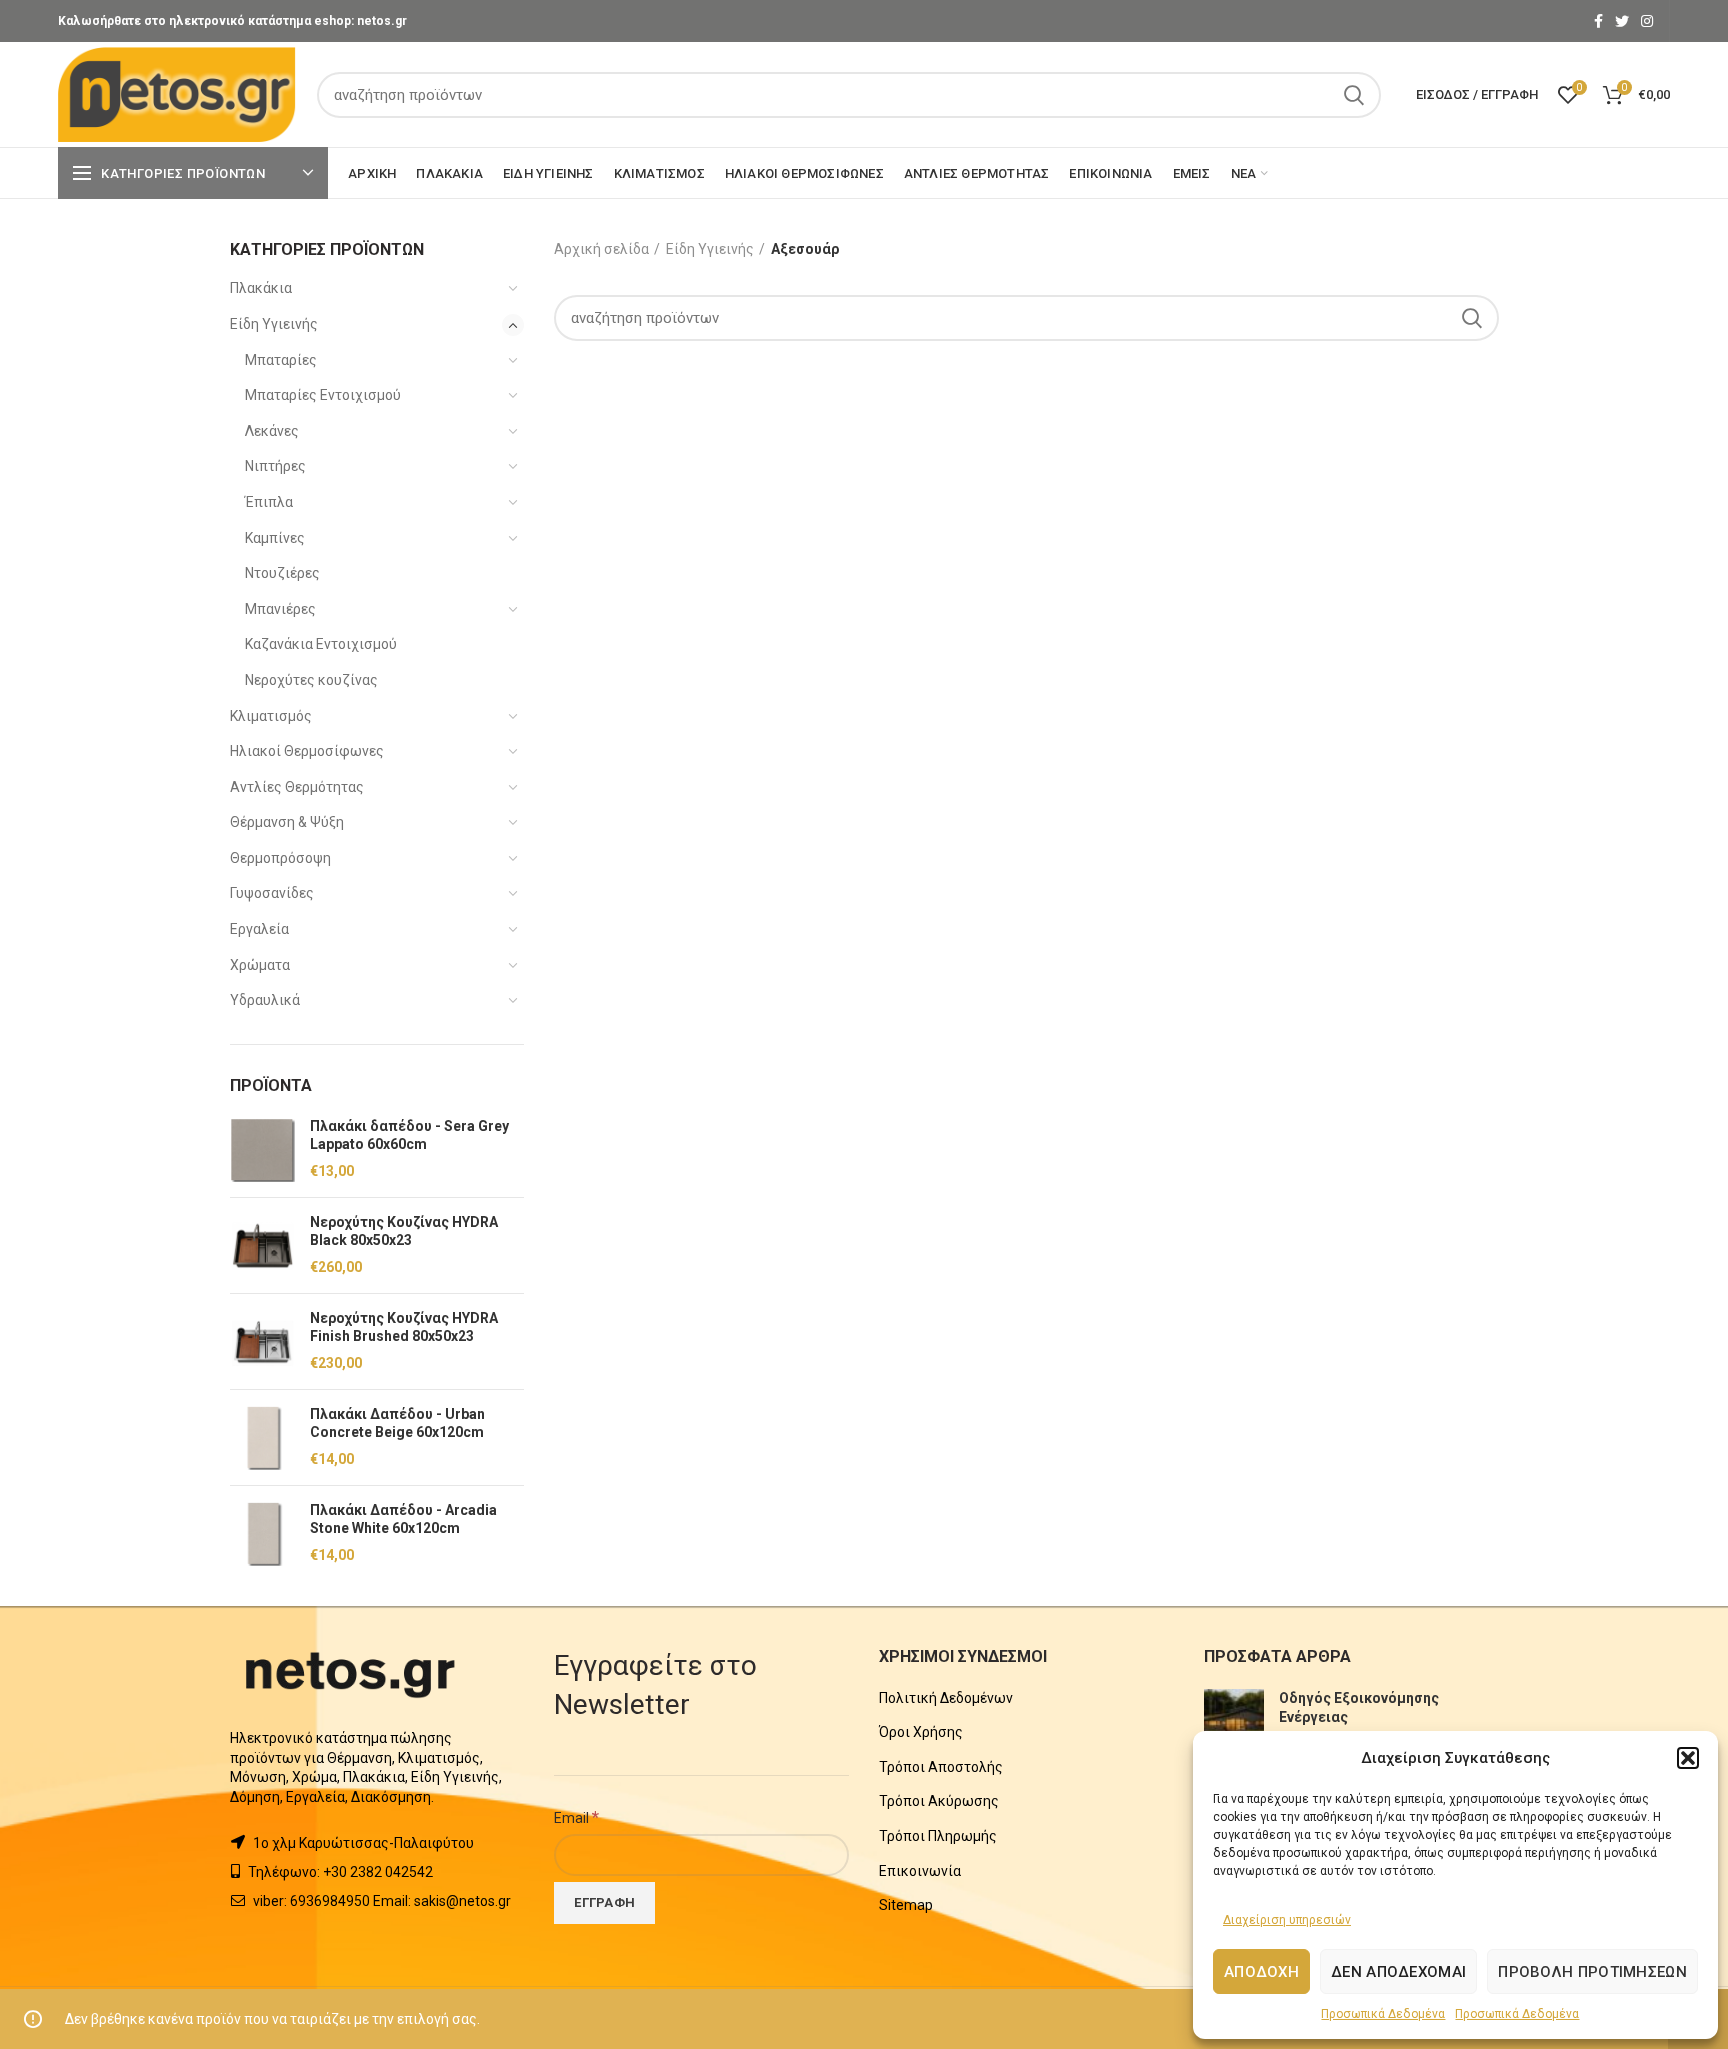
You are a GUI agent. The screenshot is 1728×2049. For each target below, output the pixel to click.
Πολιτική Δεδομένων (946, 1698)
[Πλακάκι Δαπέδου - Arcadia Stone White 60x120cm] (262, 1533)
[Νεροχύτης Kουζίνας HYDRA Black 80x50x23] (262, 1245)
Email (576, 1817)
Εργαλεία (259, 929)
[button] (1688, 1758)
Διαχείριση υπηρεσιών (1287, 1920)
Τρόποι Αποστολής (941, 1767)
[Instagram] (1647, 21)
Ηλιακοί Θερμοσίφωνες (307, 751)
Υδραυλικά (265, 1000)
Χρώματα (260, 965)
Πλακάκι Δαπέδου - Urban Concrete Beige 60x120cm (397, 1423)
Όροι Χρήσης (921, 1732)
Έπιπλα (269, 502)
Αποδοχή (1261, 1972)
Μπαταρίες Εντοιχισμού (323, 395)
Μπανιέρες (280, 609)
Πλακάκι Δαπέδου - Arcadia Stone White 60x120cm (403, 1519)
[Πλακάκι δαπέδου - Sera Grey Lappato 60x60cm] (262, 1149)
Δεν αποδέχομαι (1398, 1972)
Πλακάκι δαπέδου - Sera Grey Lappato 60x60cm (409, 1135)
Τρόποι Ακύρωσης (939, 1801)
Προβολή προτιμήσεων (1592, 1972)
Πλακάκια (261, 288)
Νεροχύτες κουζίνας (311, 680)
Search (1354, 95)
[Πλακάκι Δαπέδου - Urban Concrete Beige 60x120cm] (262, 1437)
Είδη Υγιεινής (274, 324)
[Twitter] (1622, 21)
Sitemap (906, 1905)
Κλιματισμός (271, 716)
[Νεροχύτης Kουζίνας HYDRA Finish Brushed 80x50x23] (262, 1341)
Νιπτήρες (275, 466)
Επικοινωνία (920, 1871)
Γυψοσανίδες (272, 893)
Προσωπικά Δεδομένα (1383, 2014)
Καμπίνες (275, 538)
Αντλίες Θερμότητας (297, 787)
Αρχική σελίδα (601, 249)
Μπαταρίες (281, 360)
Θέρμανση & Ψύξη (287, 822)
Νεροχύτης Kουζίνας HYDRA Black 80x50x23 (404, 1231)
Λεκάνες (272, 431)
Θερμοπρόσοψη (280, 858)
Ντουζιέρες (282, 573)
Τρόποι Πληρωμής (938, 1836)
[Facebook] (1598, 21)
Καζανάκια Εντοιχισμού (321, 644)
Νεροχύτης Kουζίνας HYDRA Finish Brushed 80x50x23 (404, 1327)
